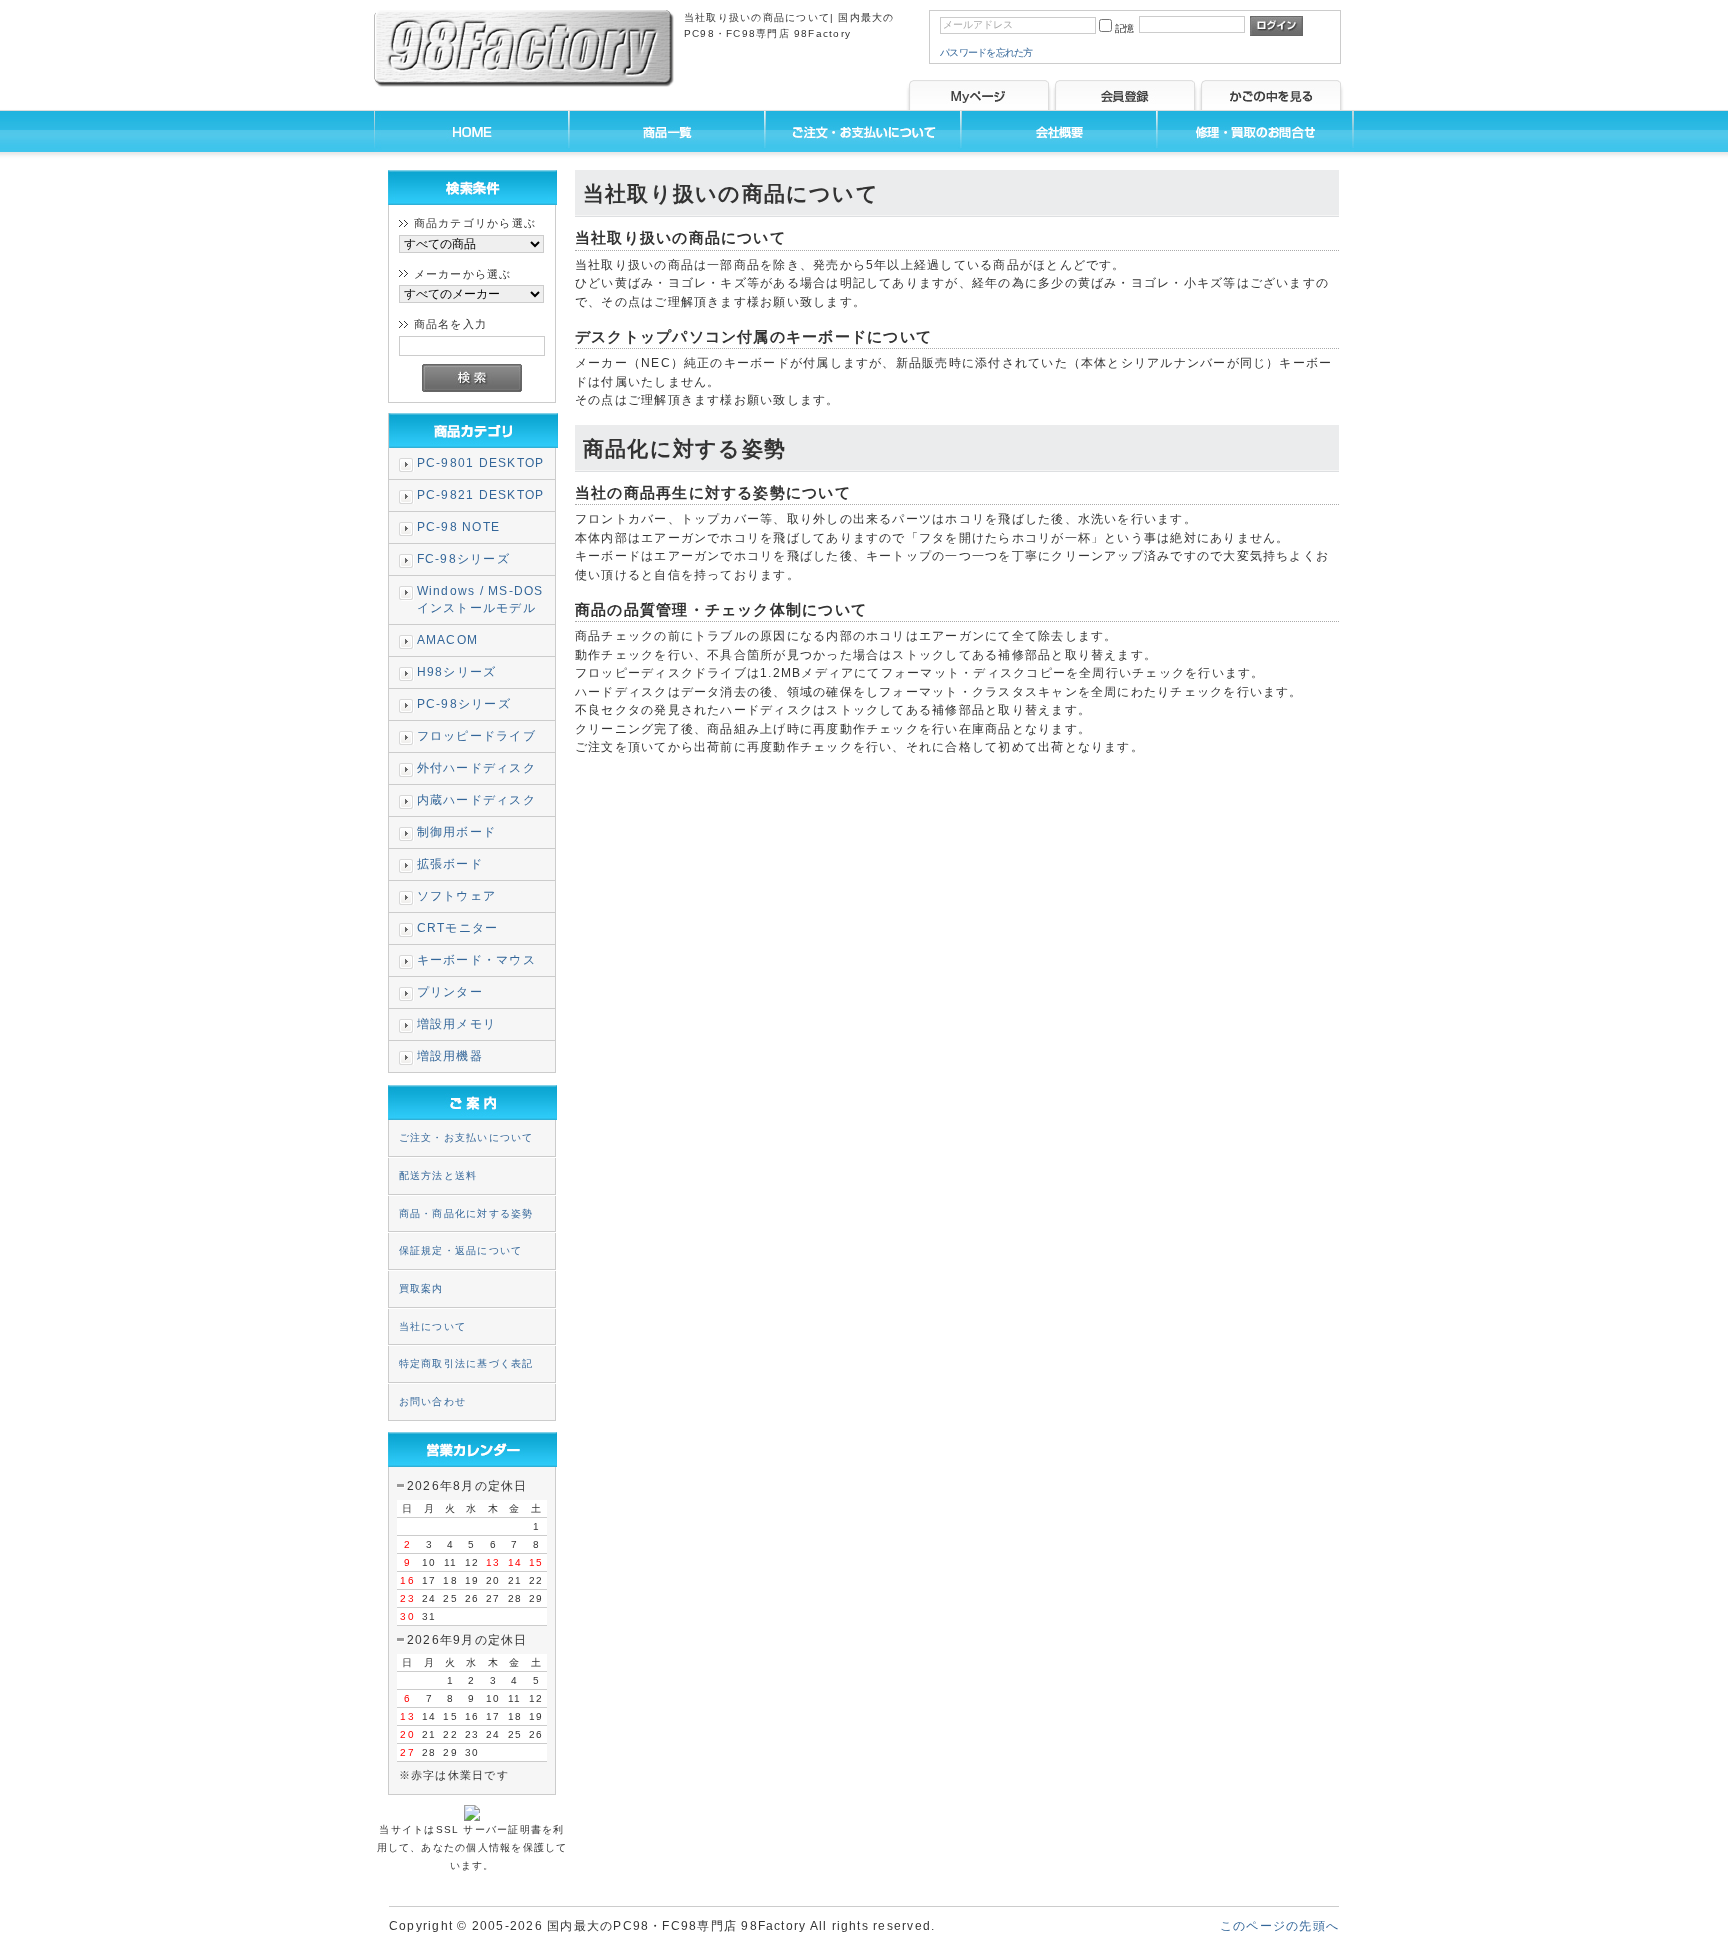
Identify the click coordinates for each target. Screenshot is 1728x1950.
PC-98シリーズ (464, 704)
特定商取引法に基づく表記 (466, 1363)
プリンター (450, 992)
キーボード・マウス (476, 960)
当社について (432, 1326)
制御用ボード (456, 832)
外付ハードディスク (476, 768)
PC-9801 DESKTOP (480, 463)
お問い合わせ (432, 1401)
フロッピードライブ (476, 736)
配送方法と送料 (438, 1175)
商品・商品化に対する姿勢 (466, 1213)
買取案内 (421, 1288)
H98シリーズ (457, 672)
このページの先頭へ (1279, 1926)
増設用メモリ (456, 1024)
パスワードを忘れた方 (986, 52)
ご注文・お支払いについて (466, 1137)
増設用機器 (450, 1056)
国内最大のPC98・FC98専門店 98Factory (676, 1926)
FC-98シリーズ (463, 559)
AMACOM (447, 640)
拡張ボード (450, 864)
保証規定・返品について (461, 1250)
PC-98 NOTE (458, 527)
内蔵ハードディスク (476, 800)
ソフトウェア (456, 896)
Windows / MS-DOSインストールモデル (480, 599)
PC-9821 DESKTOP (480, 495)
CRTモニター (458, 928)
